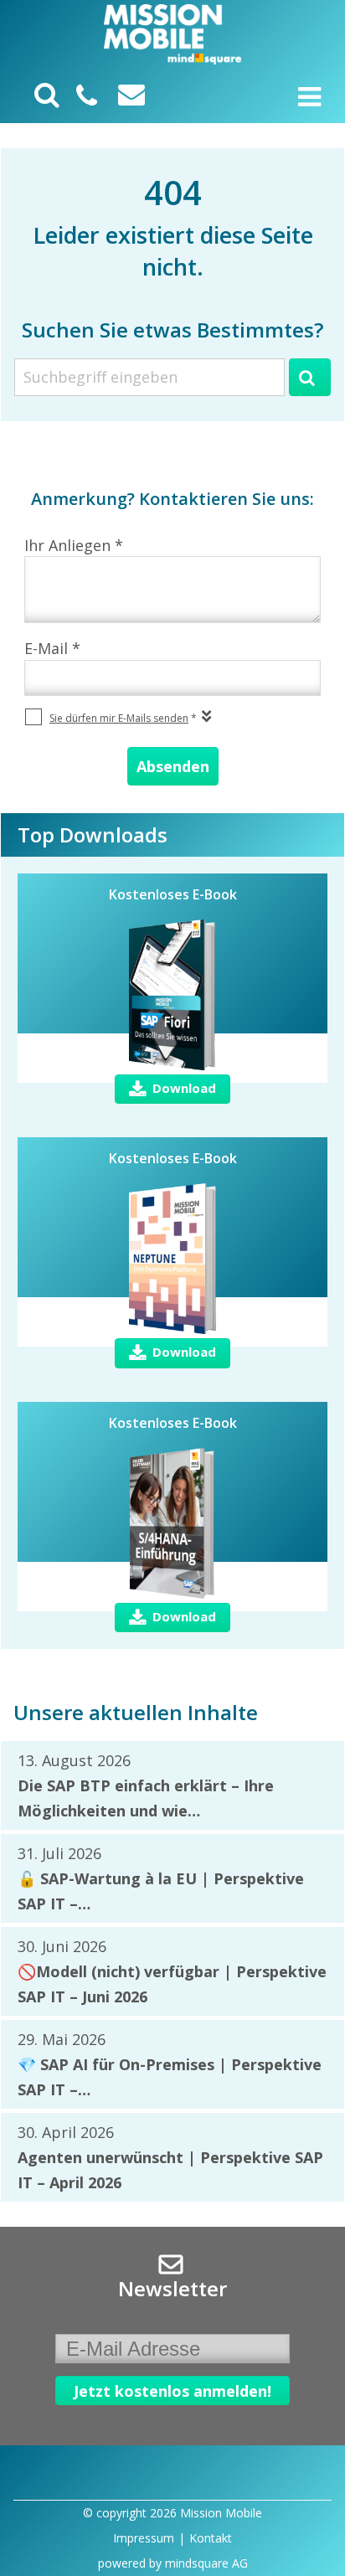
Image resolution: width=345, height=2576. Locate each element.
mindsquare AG (206, 2563)
